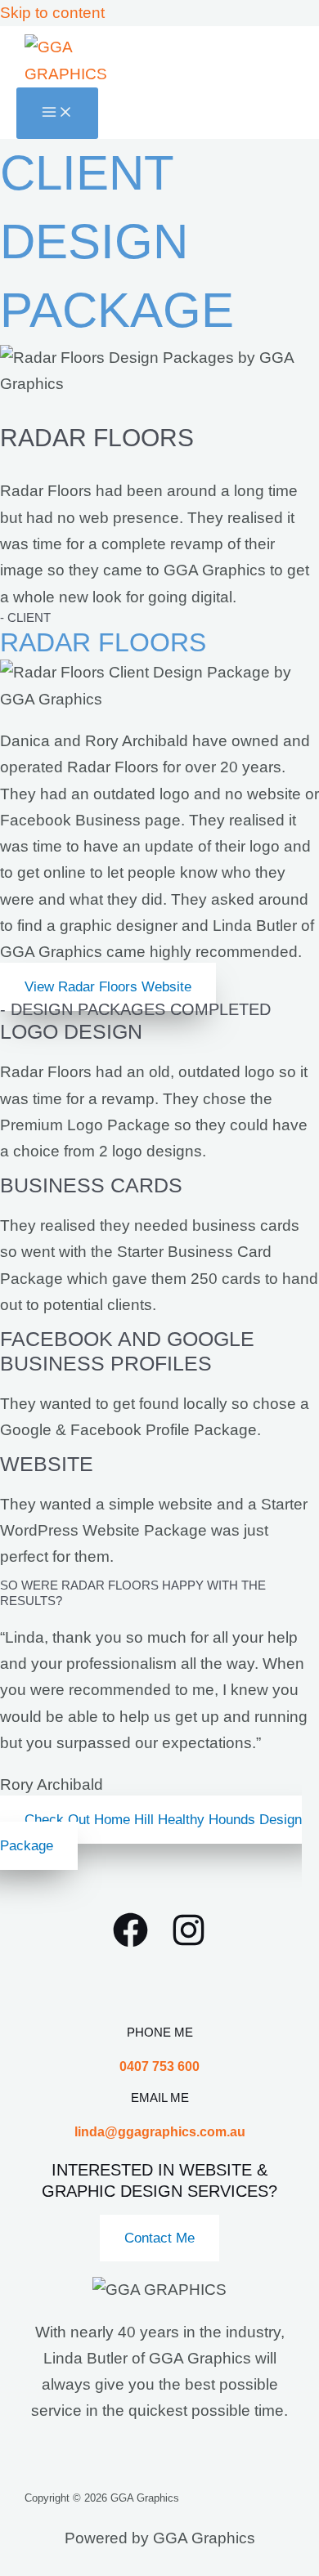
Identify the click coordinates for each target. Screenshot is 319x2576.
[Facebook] (130, 1942)
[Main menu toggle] (57, 113)
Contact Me (159, 2238)
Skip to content (52, 13)
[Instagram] (189, 1942)
